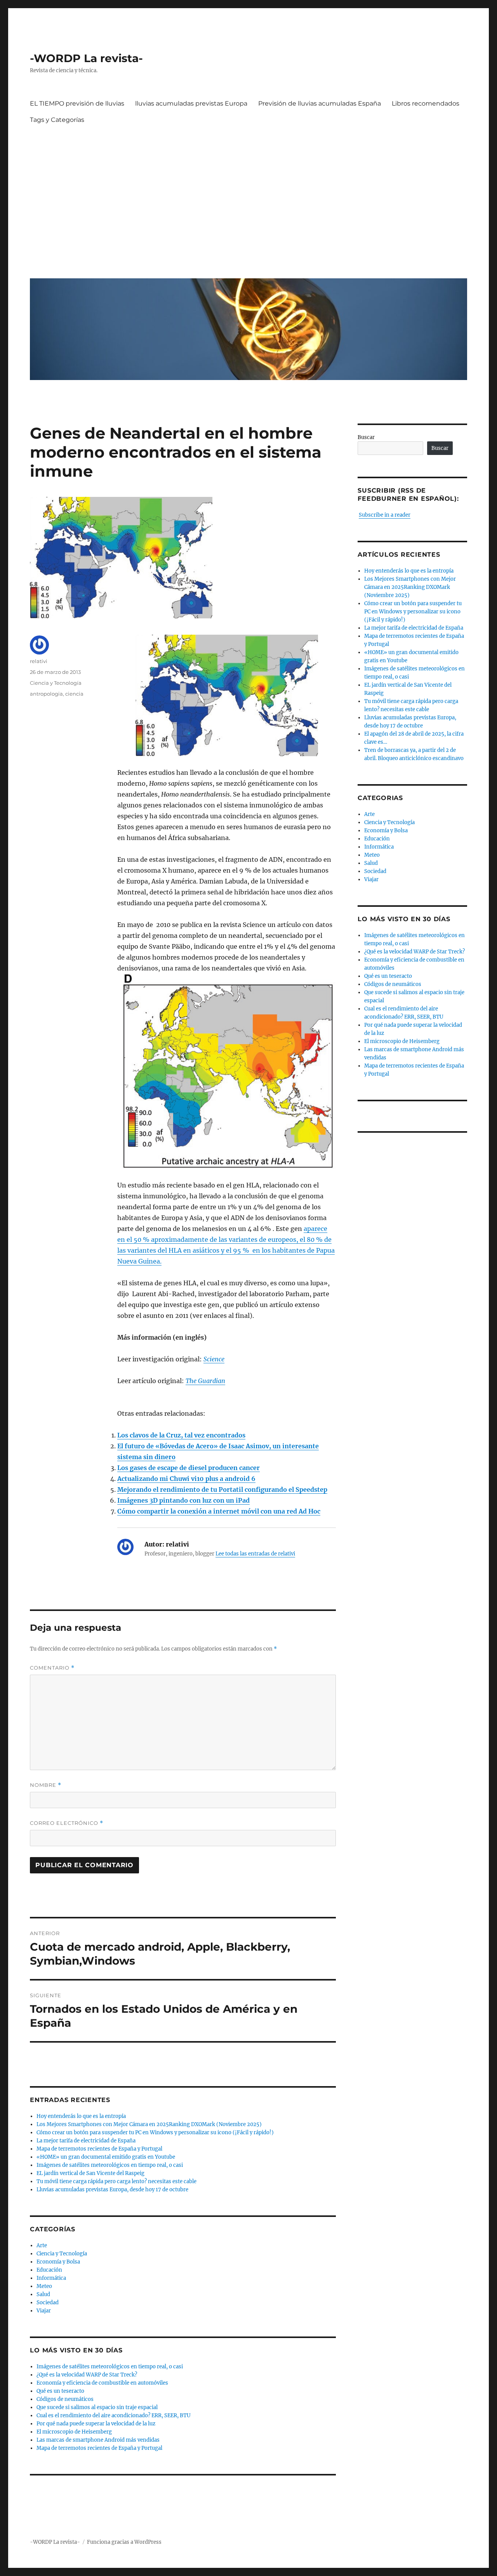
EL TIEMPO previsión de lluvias (77, 103)
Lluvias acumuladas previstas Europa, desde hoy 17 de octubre (112, 2190)
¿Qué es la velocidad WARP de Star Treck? (87, 2375)
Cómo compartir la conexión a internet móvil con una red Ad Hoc (219, 1511)
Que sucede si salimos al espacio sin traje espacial (97, 2407)
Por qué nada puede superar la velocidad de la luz (96, 2424)
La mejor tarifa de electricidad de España (86, 2141)
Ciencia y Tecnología (56, 683)
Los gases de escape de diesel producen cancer (189, 1468)
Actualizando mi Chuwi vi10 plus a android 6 (186, 1479)
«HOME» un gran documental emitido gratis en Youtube (106, 2157)
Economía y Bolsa (58, 2262)
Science (214, 1359)
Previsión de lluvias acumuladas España (320, 103)
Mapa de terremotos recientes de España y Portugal (99, 2149)
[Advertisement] (250, 199)
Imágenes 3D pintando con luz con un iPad (183, 1500)
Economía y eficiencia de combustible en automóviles (102, 2383)
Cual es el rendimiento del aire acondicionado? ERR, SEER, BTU (114, 2415)
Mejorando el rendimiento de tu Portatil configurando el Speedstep (222, 1489)
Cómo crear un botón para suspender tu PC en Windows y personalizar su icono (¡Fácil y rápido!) (155, 2132)
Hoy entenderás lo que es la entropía (81, 2116)
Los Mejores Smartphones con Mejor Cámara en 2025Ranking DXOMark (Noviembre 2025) (149, 2124)
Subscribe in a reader (385, 515)
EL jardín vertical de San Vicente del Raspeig (90, 2173)
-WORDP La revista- (86, 58)
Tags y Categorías (57, 120)
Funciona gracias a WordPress (124, 2542)
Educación (49, 2270)
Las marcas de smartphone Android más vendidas (98, 2440)
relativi (39, 661)
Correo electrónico (67, 1823)
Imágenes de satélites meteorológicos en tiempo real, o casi (110, 2165)
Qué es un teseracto (60, 2391)
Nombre (46, 1785)
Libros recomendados (426, 103)
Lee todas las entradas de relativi (255, 1554)
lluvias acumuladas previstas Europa (191, 103)
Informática (51, 2278)
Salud (43, 2294)
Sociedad (48, 2303)
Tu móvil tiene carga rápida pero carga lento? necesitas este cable (116, 2181)
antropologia (46, 694)
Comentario (52, 1668)
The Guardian (205, 1381)
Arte (42, 2245)
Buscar (366, 437)
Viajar (44, 2311)
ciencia (74, 694)
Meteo (44, 2286)
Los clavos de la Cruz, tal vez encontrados (181, 1435)
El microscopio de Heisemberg (74, 2432)
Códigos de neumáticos (65, 2399)
